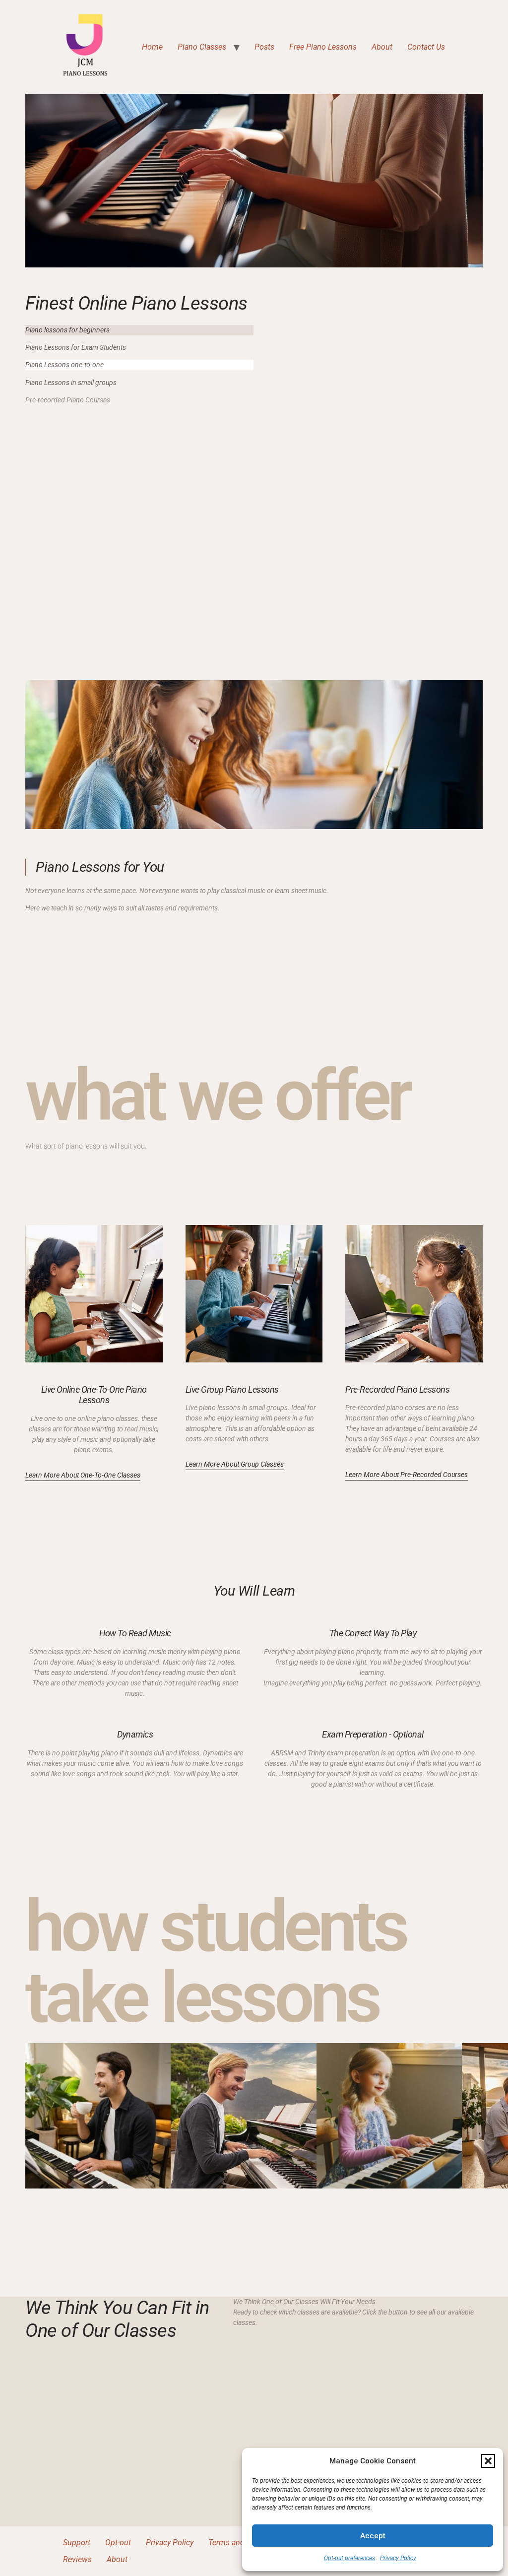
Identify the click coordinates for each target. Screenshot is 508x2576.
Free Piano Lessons (323, 47)
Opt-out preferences (349, 2558)
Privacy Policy (398, 2558)
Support (77, 2543)
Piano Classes (202, 47)
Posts (264, 47)
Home (152, 47)
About (382, 47)
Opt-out (118, 2543)
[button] (488, 2461)
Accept (373, 2536)
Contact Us (426, 47)
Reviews (77, 2559)
